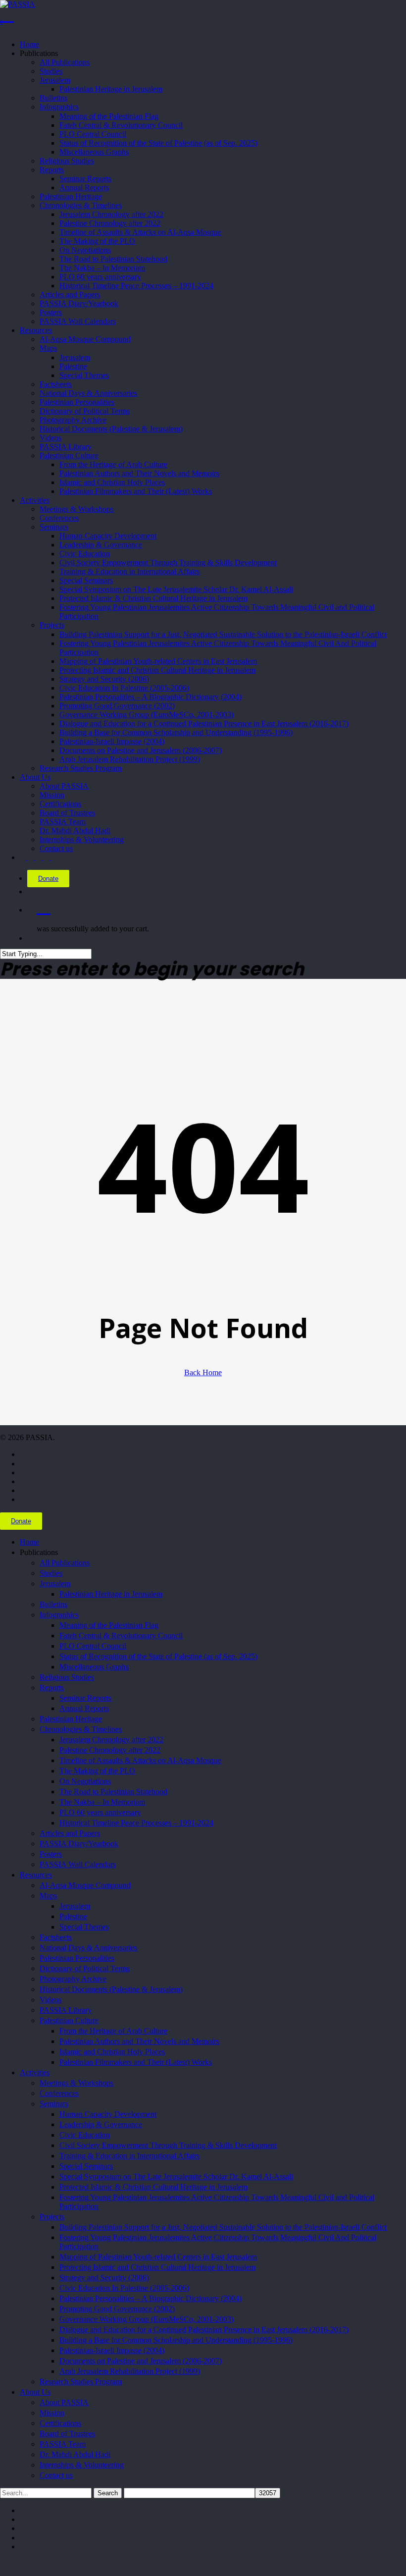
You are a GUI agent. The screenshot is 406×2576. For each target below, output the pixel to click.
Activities (35, 2072)
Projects (52, 2217)
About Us (35, 2392)
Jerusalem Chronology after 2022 (111, 1740)
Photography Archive (73, 1979)
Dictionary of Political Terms (85, 1968)
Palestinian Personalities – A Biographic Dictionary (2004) (151, 2298)
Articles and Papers (70, 1833)
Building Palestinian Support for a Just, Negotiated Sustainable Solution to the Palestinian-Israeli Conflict (223, 2227)
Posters (51, 1854)
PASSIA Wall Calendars (78, 1864)
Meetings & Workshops (76, 2083)
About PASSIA (64, 2402)
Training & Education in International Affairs (129, 2156)
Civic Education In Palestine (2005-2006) (124, 2288)
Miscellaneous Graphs (94, 1667)
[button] (3, 2563)
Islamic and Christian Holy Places (112, 2052)
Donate (48, 879)
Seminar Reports (85, 1698)
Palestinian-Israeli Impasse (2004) (112, 2350)
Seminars (54, 2104)
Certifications (60, 2423)
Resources (36, 1875)
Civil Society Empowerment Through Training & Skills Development (168, 2145)
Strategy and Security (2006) (104, 2278)
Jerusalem (55, 1583)
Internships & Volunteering (82, 2465)
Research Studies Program (81, 2382)
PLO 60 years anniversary (100, 1812)
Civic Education (85, 2135)
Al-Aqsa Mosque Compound (85, 1885)
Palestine (73, 1916)
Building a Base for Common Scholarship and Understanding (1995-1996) (176, 2340)
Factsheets (56, 1937)
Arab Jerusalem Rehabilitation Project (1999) (130, 2371)
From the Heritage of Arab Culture (113, 2031)
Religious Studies (67, 1677)
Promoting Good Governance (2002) (117, 2309)
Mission (52, 2413)
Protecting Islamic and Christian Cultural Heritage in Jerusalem (157, 2267)
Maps (48, 1896)
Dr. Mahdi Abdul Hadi (75, 2454)
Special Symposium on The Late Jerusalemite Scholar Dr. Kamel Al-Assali (176, 2176)
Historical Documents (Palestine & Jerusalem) (111, 1989)
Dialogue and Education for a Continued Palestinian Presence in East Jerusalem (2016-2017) (204, 2330)
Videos (51, 2000)
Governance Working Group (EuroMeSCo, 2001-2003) (147, 2319)
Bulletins (53, 1604)
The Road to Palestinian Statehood (113, 1792)
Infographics (59, 1615)
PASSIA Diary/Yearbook (79, 1844)
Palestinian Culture (69, 2020)
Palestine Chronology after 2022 (110, 1750)
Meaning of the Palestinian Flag (109, 1625)
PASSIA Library (66, 2010)
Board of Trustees (67, 2434)
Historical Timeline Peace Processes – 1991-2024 (136, 1823)
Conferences (59, 2093)
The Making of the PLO (97, 1771)
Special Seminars (86, 2166)
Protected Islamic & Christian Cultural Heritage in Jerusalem (153, 2187)
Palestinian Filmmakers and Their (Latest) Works (136, 2062)
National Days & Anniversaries (88, 1948)
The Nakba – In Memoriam (102, 1802)
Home (29, 1542)
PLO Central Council (93, 1646)
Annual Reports (84, 1708)
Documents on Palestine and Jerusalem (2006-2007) (141, 2361)
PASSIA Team (63, 2444)
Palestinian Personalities (77, 1958)
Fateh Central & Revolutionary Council (121, 1636)
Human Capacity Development (108, 2114)
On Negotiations (85, 1781)
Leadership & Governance (101, 2124)
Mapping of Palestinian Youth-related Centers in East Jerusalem (158, 2257)
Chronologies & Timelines (81, 1729)
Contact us (56, 2475)
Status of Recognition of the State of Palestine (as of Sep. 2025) (158, 1656)
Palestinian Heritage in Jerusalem (111, 1594)
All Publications (65, 1563)
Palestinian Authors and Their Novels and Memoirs (139, 2041)
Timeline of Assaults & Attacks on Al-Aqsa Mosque (140, 1760)
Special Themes (84, 1927)
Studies (51, 1573)
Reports (52, 1688)
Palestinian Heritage (71, 1719)
